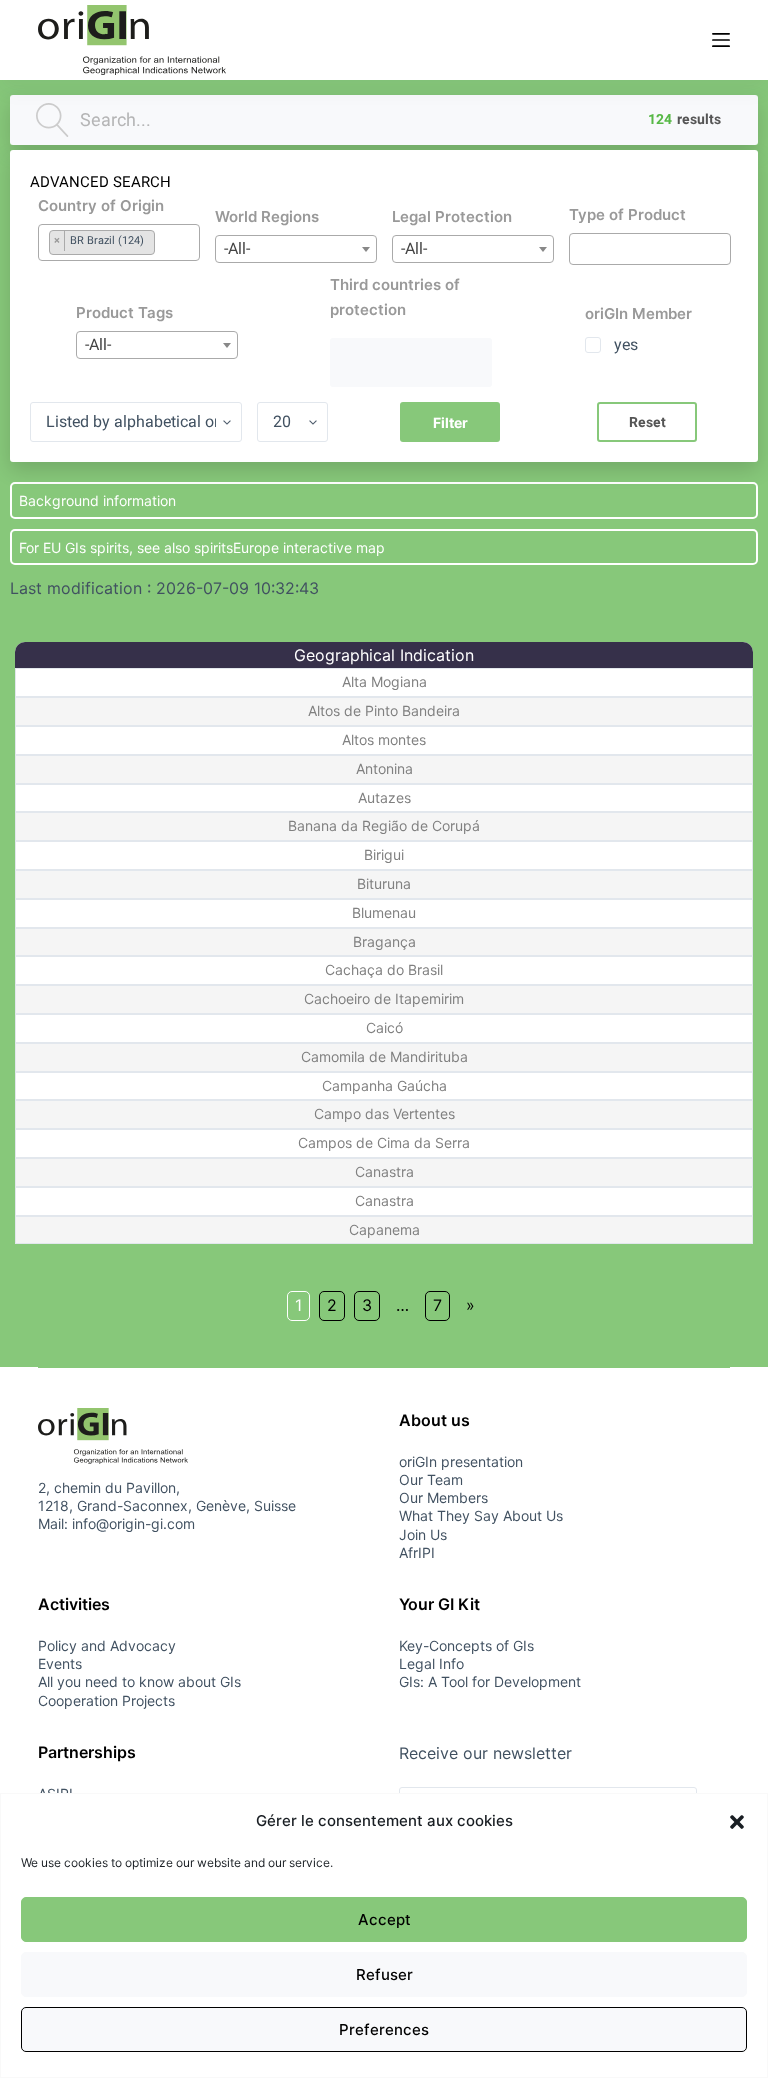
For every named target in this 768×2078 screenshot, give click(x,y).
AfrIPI (417, 1552)
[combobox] (119, 242)
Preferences (384, 2029)
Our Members (443, 1497)
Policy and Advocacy (107, 1645)
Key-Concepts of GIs (466, 1645)
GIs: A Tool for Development (490, 1681)
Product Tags (124, 312)
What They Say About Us (481, 1515)
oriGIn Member (638, 313)
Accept (384, 1919)
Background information (97, 500)
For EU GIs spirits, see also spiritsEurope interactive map (202, 547)
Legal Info (431, 1663)
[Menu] (721, 40)
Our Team (431, 1479)
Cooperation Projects (106, 1700)
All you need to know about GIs (139, 1681)
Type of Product (627, 214)
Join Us (423, 1534)
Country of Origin (101, 205)
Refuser (384, 1974)
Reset (647, 422)
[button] (737, 1822)
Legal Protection (452, 216)
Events (60, 1663)
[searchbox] (106, 264)
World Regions (267, 216)
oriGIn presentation (461, 1461)
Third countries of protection (395, 297)
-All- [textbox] (237, 248)
